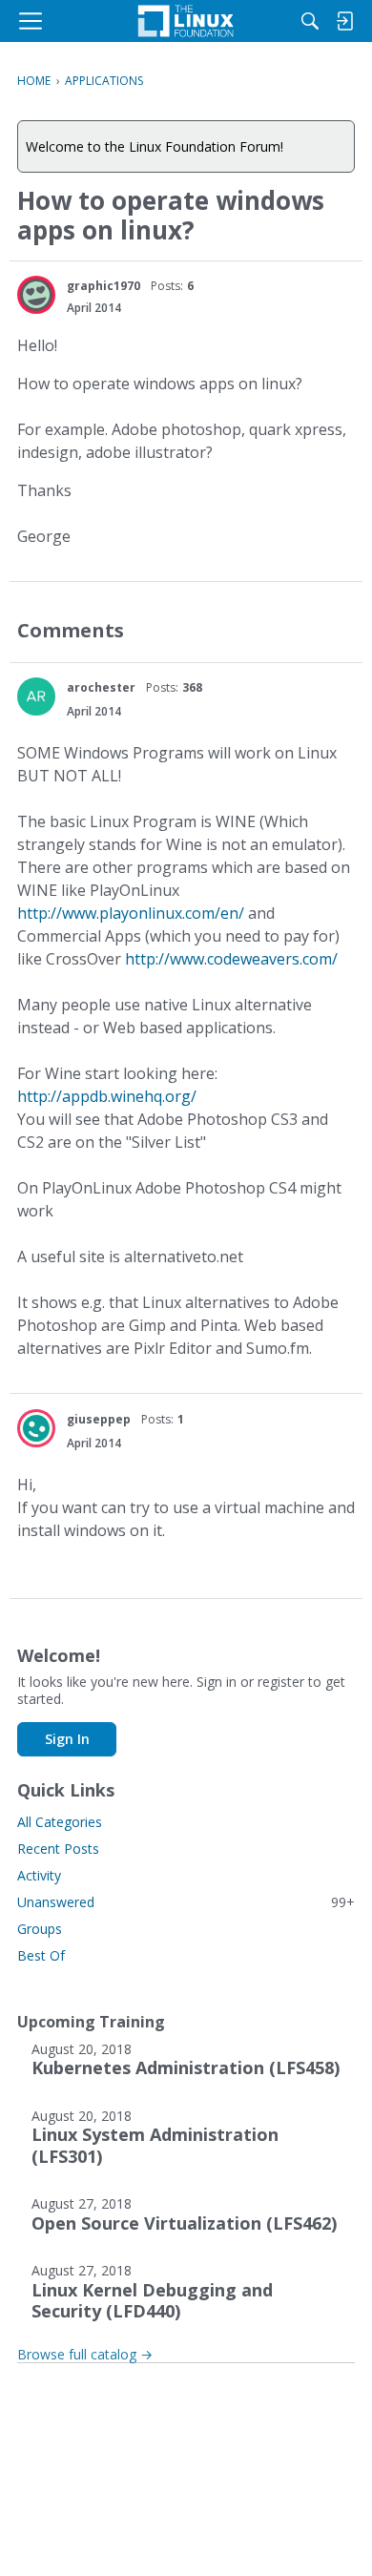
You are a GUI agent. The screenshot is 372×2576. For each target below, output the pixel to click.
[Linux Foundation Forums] (186, 21)
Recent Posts (58, 1849)
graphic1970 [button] (103, 286)
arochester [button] (101, 687)
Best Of (41, 1955)
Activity (39, 1875)
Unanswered (186, 1902)
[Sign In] (344, 21)
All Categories (60, 1822)
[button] (36, 295)
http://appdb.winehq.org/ (107, 1096)
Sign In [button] (67, 1739)
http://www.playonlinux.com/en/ (131, 913)
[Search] (310, 21)
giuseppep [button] (99, 1419)
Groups (40, 1929)
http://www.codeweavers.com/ (231, 959)
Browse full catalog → (85, 2354)
